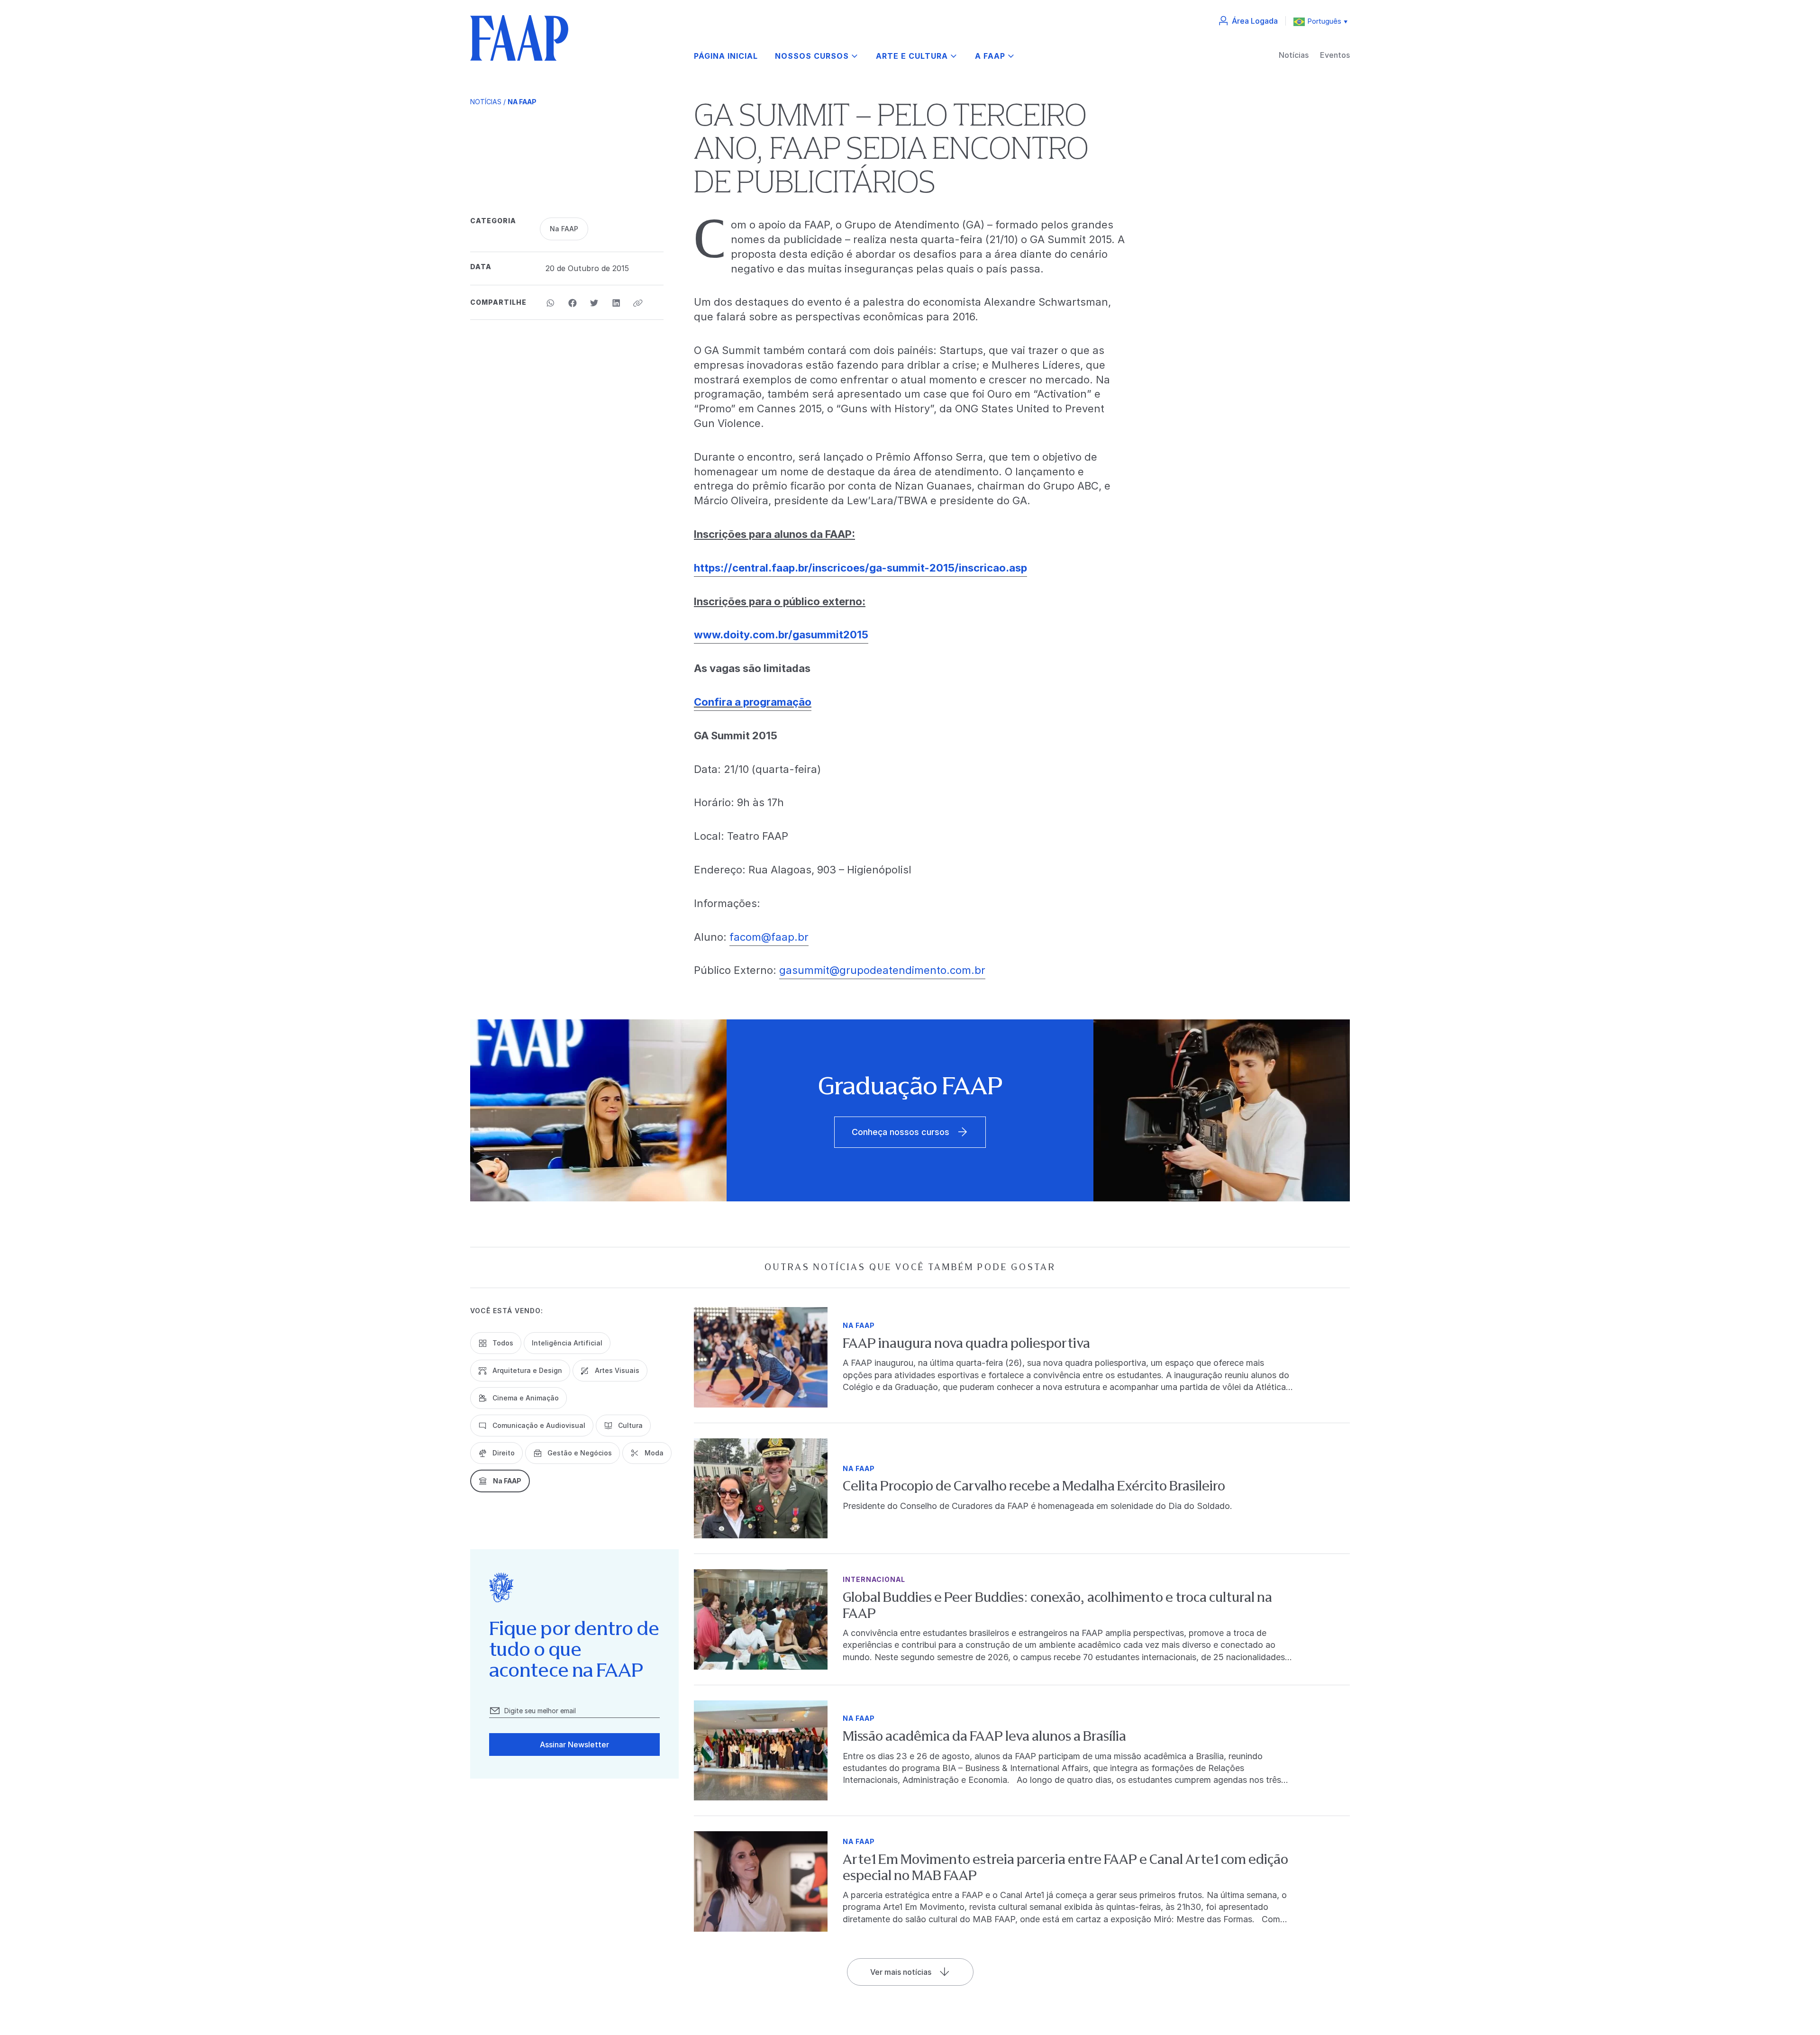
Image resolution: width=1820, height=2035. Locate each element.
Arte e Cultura (912, 56)
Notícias (1294, 55)
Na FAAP (522, 102)
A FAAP (990, 56)
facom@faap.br (769, 937)
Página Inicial (726, 56)
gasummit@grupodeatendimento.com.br (882, 970)
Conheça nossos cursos (901, 1132)
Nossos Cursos (812, 56)
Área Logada (1255, 21)
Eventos (1335, 55)
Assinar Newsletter (574, 1744)
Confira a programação (753, 702)
